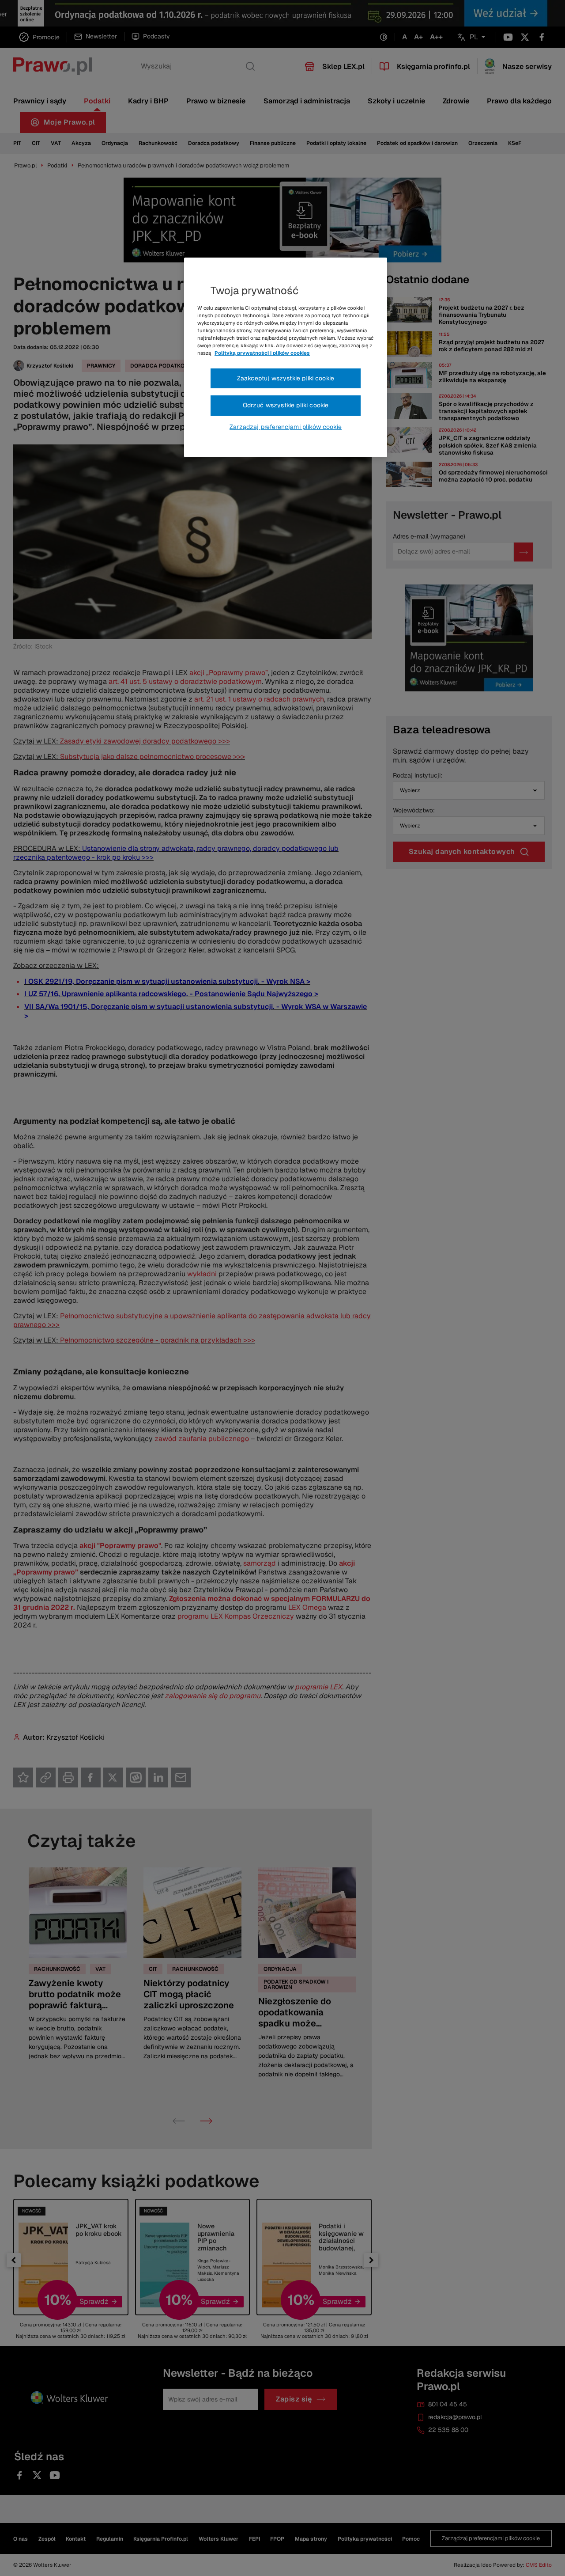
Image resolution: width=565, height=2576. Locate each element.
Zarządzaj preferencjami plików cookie (286, 427)
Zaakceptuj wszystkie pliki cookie (286, 378)
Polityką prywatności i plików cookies (262, 353)
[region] (286, 357)
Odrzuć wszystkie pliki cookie (286, 405)
